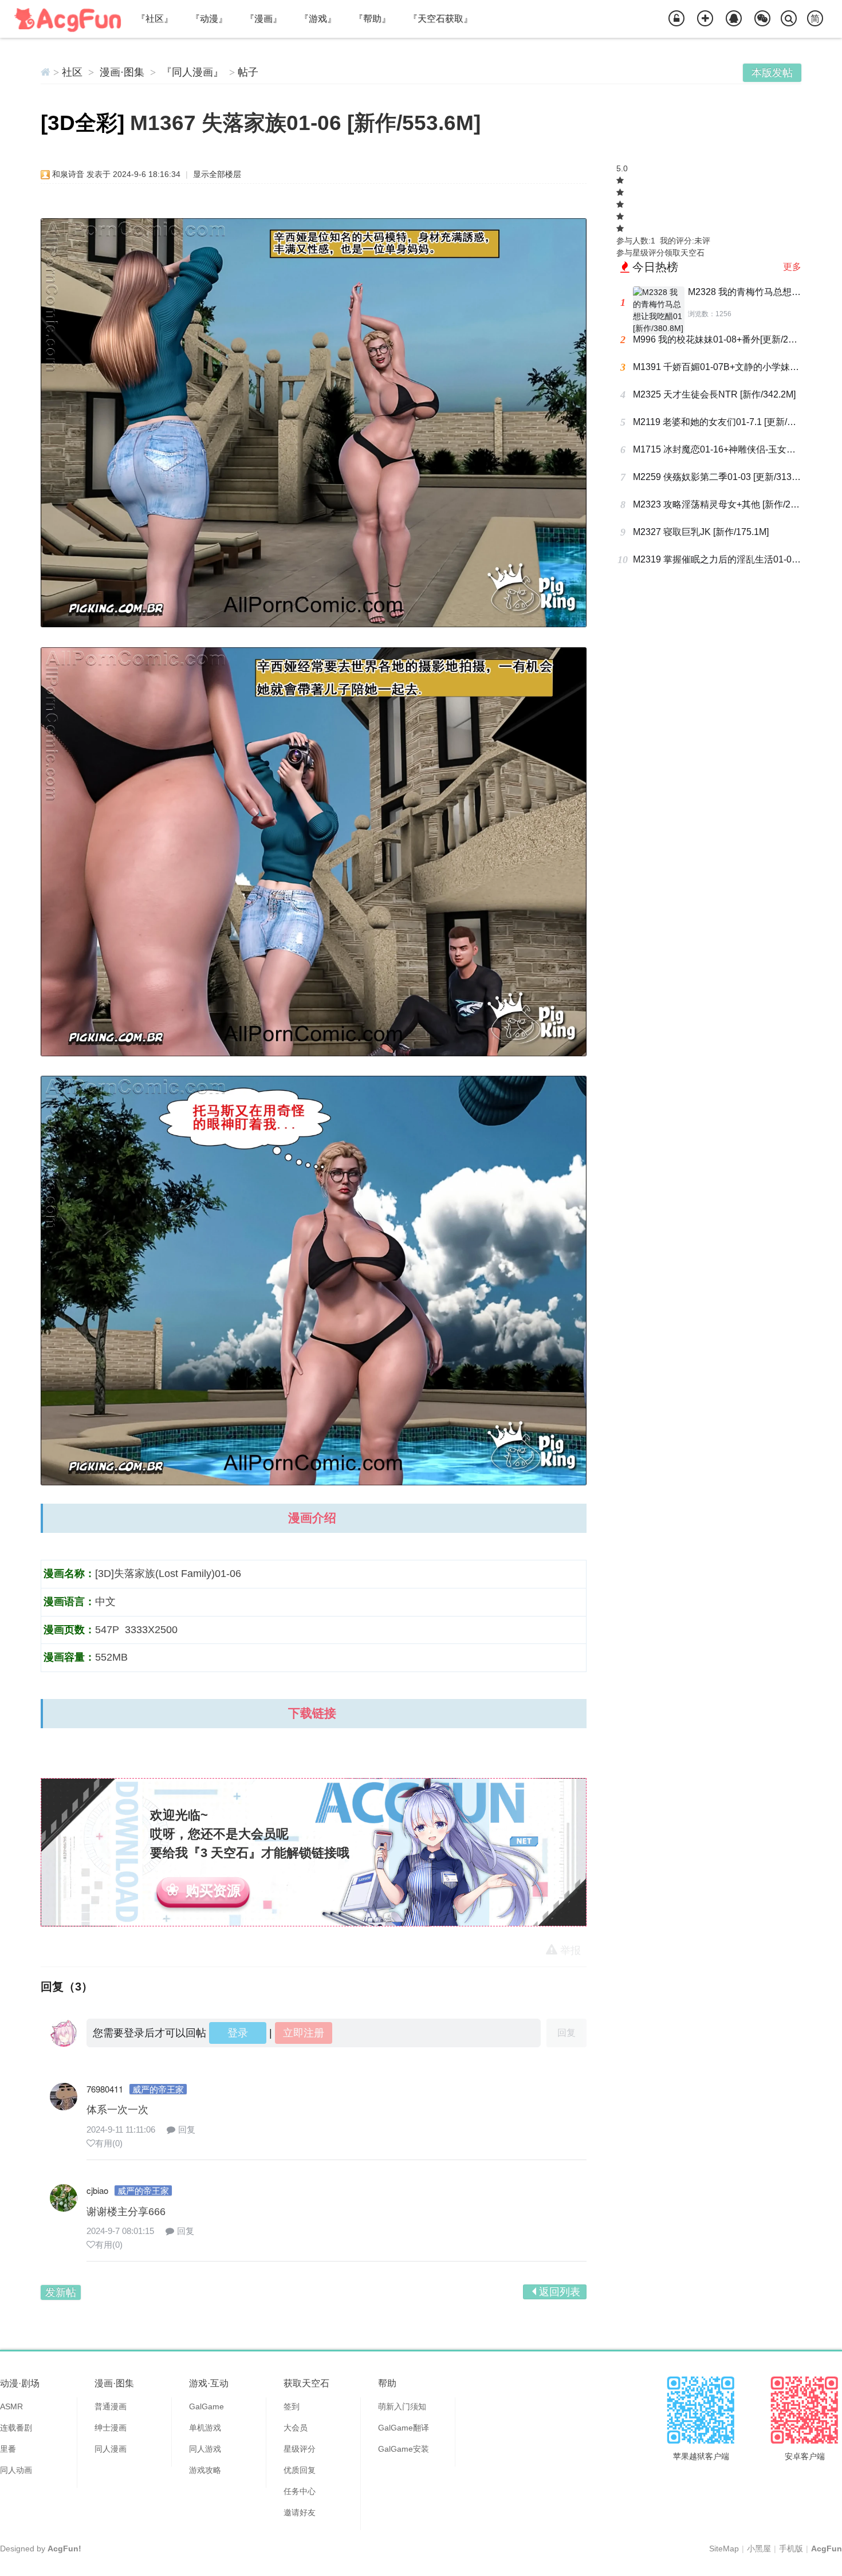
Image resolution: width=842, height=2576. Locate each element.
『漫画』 (263, 19)
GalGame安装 (404, 2449)
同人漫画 (111, 2449)
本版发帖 (772, 73)
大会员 (296, 2428)
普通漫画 (111, 2406)
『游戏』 (318, 19)
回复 (187, 2129)
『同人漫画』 (192, 72)
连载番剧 (16, 2428)
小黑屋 (759, 2549)
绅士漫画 (111, 2428)
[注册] (705, 19)
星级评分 (300, 2449)
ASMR (11, 2406)
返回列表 (560, 2292)
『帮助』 (372, 19)
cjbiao (97, 2190)
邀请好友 (300, 2512)
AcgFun (827, 2549)
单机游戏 (205, 2428)
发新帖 (61, 2292)
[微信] (762, 19)
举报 (570, 1950)
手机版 (791, 2549)
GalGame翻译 (404, 2428)
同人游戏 (205, 2449)
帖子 (248, 72)
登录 (238, 2033)
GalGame (206, 2406)
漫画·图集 (122, 72)
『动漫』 (209, 19)
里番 (8, 2449)
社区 (72, 72)
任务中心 (300, 2491)
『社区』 (155, 19)
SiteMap (724, 2549)
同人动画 (16, 2470)
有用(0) (109, 2143)
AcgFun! (64, 2549)
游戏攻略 (205, 2470)
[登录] (676, 19)
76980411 (105, 2089)
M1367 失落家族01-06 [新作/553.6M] (305, 123)
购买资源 (213, 1891)
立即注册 (304, 2033)
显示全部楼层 (217, 174)
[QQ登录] (734, 19)
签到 (292, 2406)
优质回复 (300, 2470)
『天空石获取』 (440, 19)
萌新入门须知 (402, 2406)
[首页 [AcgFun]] (46, 72)
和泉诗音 (68, 174)
